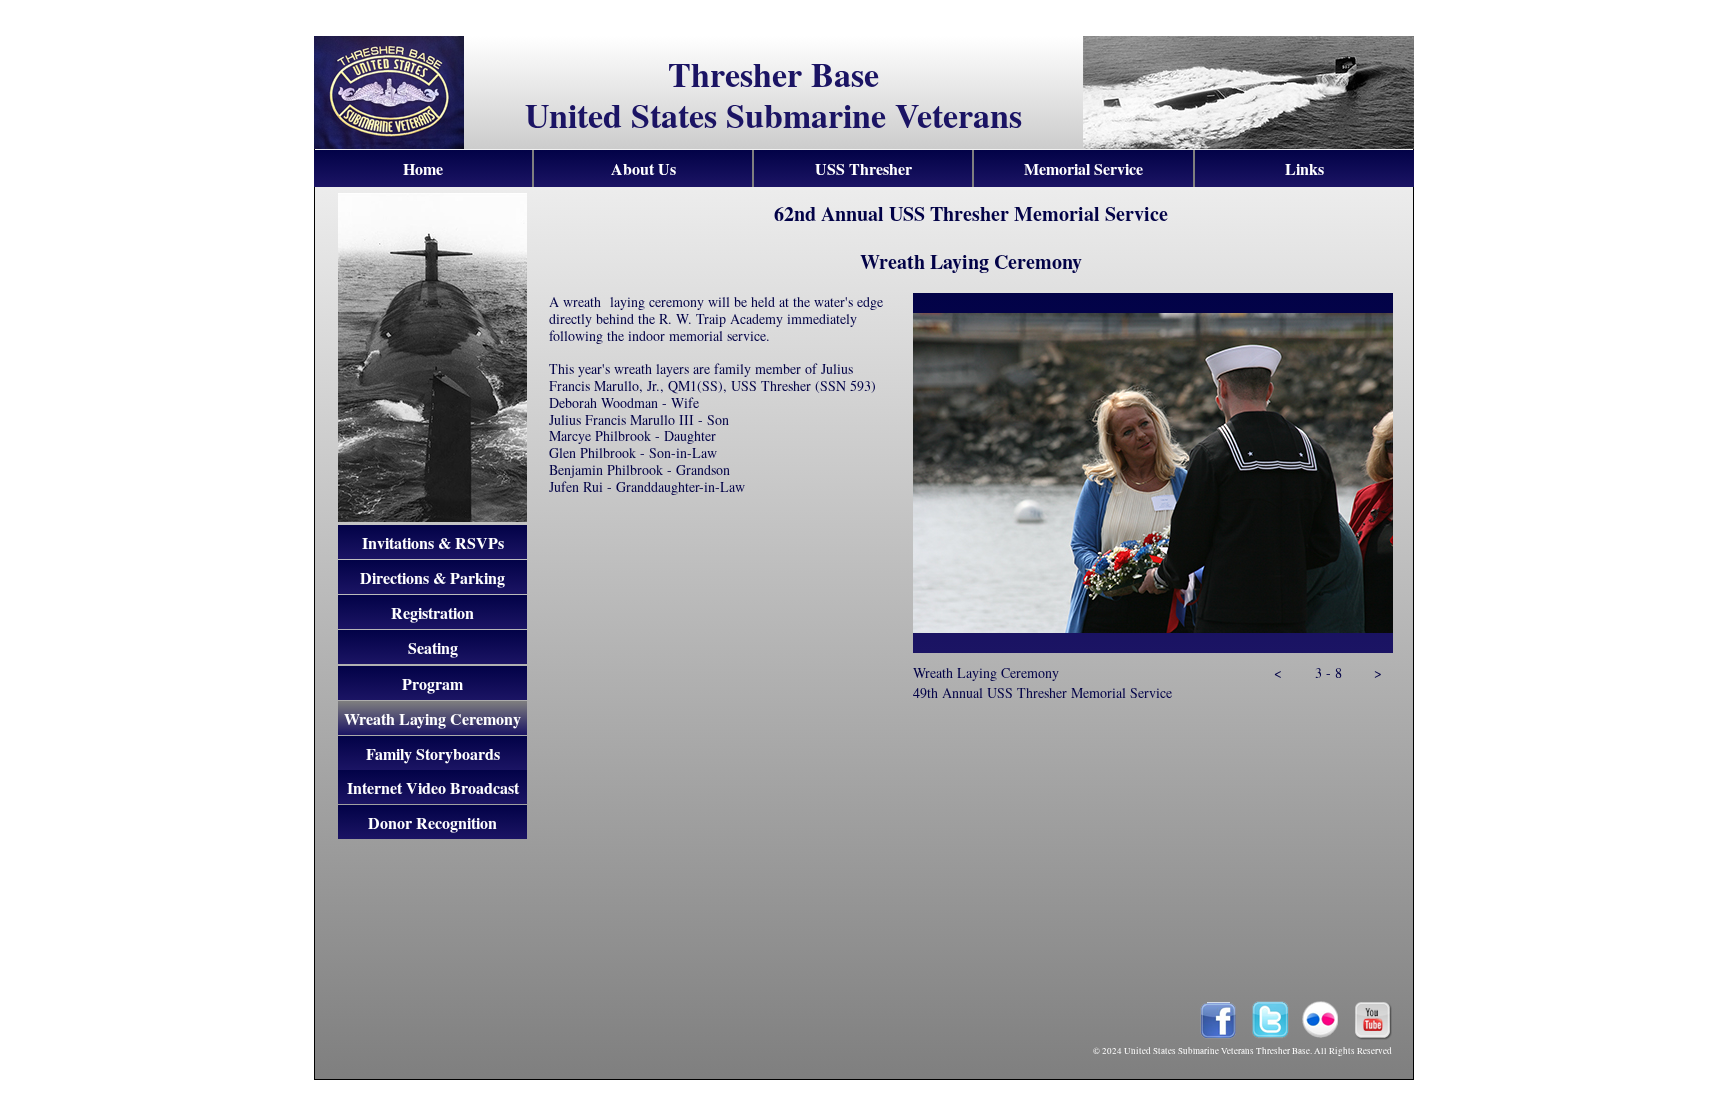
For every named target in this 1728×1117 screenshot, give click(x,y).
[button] (1278, 678)
